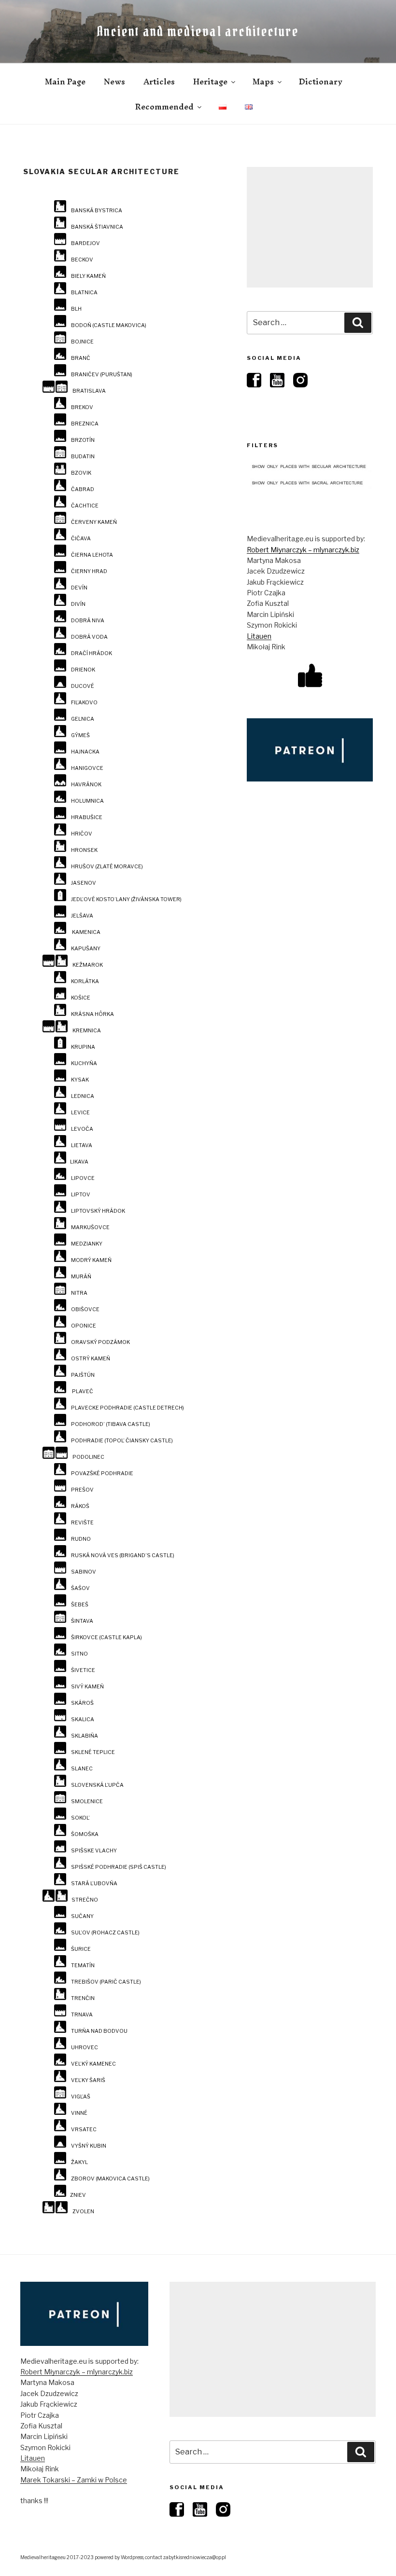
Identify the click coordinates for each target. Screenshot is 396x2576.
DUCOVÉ (83, 686)
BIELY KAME (88, 276)
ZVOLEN (83, 2212)
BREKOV (82, 407)
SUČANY (82, 1916)
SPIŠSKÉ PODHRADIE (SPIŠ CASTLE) (119, 1867)
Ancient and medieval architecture (198, 31)
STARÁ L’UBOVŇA (94, 1884)
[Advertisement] (310, 227)
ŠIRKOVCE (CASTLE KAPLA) (106, 1637)
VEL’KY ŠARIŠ (88, 2080)
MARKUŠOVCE (90, 1227)
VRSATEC (84, 2130)
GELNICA (83, 719)
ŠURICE (81, 1949)
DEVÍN (79, 588)
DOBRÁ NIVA (88, 621)
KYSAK (80, 1080)
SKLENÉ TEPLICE (93, 1752)
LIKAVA (79, 1162)
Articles (159, 82)
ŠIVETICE (83, 1670)
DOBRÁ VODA (89, 637)
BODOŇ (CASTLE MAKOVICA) (109, 325)
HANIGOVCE (87, 768)
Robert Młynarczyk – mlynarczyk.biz (303, 550)
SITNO (79, 1654)
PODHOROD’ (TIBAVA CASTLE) (111, 1424)
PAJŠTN (83, 1375)
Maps (263, 82)
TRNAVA (82, 2015)
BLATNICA (84, 293)
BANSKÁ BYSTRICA (97, 211)
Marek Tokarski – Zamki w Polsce (74, 2480)
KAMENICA (86, 932)
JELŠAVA (82, 916)
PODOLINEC (88, 1457)
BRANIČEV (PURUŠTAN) (102, 375)
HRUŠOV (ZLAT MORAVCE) (107, 867)
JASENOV (84, 883)
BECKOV (82, 260)
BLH (76, 309)
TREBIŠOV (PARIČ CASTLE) (106, 1982)
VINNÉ (79, 2113)
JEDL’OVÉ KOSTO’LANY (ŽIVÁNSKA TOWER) (126, 899)
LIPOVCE (83, 1178)
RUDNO (81, 1539)
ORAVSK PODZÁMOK (100, 1342)
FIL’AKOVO (84, 703)
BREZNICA (85, 424)
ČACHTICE (85, 506)
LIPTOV (81, 1195)
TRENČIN (83, 1998)
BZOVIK (81, 473)
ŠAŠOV (80, 1588)
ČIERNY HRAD (89, 571)
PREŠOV (82, 1490)
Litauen (259, 636)
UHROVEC (85, 2048)
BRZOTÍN (83, 440)
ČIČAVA (81, 539)
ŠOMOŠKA (85, 1834)
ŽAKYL (79, 2162)
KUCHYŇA (84, 1063)
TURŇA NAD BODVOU (99, 2031)
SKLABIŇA (85, 1736)
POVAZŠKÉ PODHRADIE (102, 1473)
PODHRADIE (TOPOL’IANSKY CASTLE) (122, 1441)
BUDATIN (83, 457)
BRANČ (81, 358)
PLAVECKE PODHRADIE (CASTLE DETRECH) (127, 1408)
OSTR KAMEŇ (91, 1359)
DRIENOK (83, 670)
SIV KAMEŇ (87, 1687)
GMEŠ (80, 735)
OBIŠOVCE (85, 1309)
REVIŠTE (82, 1523)
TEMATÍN (83, 1966)
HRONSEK (84, 850)
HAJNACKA (85, 752)
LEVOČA (82, 1129)
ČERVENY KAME (94, 522)
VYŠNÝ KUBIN (89, 2146)
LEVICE (80, 1113)
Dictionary (321, 82)
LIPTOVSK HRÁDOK (98, 1211)
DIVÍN (78, 604)
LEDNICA (83, 1096)
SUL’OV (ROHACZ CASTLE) (105, 1933)
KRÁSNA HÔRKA (92, 1014)
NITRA (79, 1293)
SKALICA (83, 1720)
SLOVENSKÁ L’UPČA (97, 1785)
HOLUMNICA (87, 801)
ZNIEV (78, 2195)
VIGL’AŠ (81, 2097)
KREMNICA (87, 1031)
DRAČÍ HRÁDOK (92, 653)
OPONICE (84, 1326)
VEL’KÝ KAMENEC (93, 2064)
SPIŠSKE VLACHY (94, 1851)
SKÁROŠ (82, 1703)
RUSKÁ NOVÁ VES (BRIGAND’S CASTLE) (123, 1555)
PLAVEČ (83, 1391)
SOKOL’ (80, 1818)
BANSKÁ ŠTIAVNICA (97, 227)
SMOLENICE (87, 1802)
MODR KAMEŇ (91, 1260)
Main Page (65, 82)
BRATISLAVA (89, 391)
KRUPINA (83, 1047)
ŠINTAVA (82, 1621)
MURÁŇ (81, 1277)
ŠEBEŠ (80, 1605)
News (114, 82)
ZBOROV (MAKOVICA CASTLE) (110, 2179)
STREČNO (85, 1900)
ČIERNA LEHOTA (92, 555)
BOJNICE (82, 342)
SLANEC (82, 1769)
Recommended (164, 107)
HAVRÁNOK (86, 785)
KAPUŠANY (86, 949)
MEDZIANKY (87, 1244)
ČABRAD (83, 489)
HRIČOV (82, 834)
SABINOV (84, 1572)
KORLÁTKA (85, 981)
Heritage (210, 82)
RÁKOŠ (80, 1506)
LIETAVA (82, 1145)
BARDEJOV (85, 243)
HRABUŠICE (87, 817)
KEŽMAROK (88, 965)
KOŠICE (81, 998)
